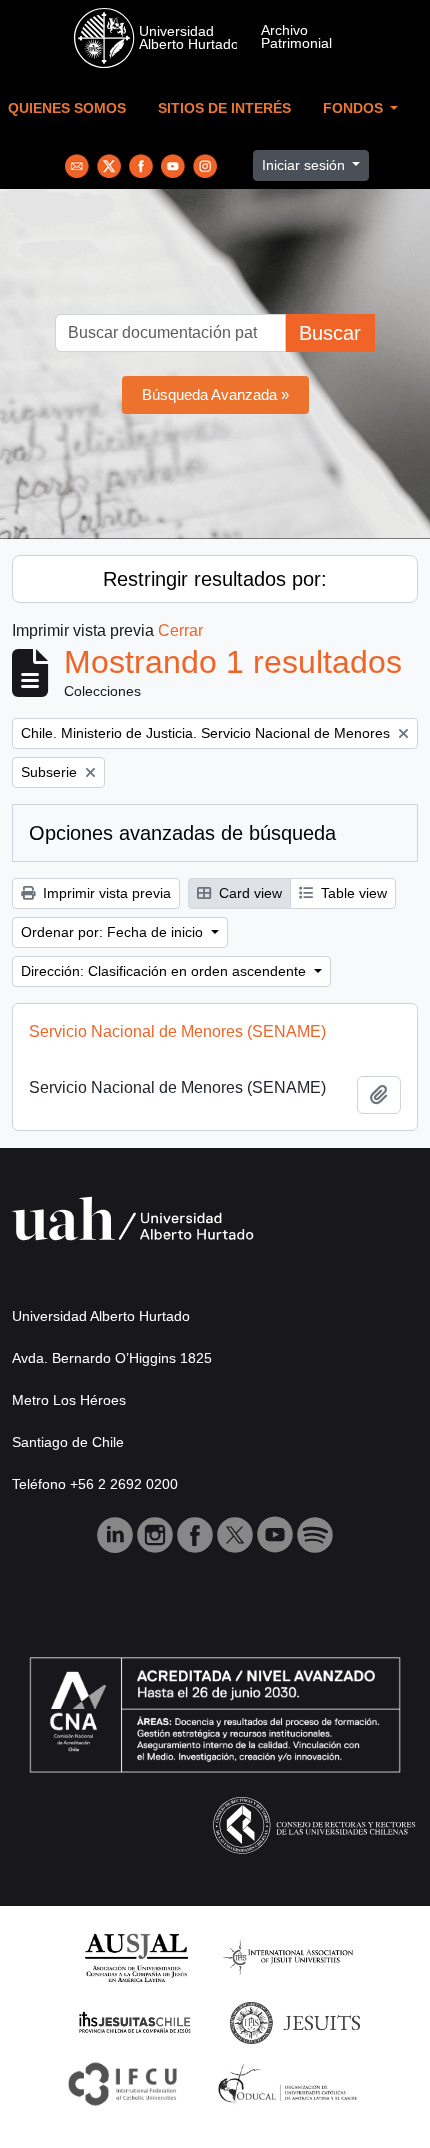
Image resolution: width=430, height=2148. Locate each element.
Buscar (330, 333)
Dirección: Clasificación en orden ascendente (165, 971)
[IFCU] (123, 2082)
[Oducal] (290, 2082)
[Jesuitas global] (295, 2021)
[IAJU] (288, 1956)
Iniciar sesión (305, 165)
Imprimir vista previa (105, 893)
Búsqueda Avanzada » (215, 394)
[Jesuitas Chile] (135, 2021)
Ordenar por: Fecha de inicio (114, 932)
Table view (352, 893)
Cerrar (180, 630)
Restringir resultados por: (215, 579)
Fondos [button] (355, 108)
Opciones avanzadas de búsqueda (182, 833)
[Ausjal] (135, 1956)
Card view (248, 893)
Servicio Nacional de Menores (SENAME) (177, 1031)
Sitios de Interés (224, 108)
